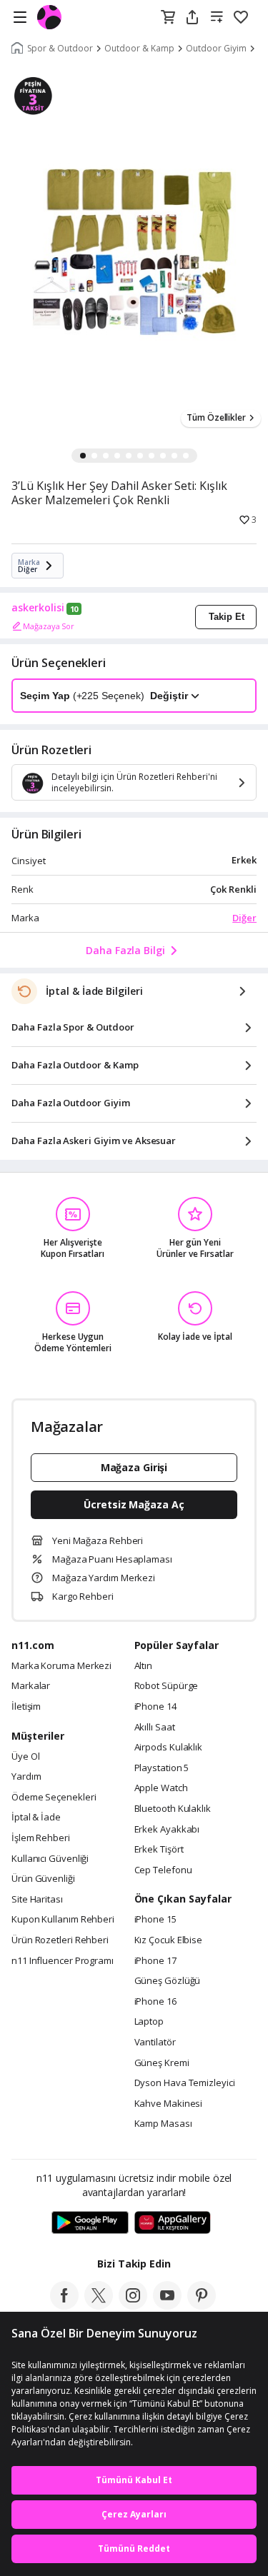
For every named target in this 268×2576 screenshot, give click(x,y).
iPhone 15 (155, 1920)
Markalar (31, 1686)
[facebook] (64, 2305)
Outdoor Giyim (216, 49)
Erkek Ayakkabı (167, 1830)
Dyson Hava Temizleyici (185, 2083)
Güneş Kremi (162, 2063)
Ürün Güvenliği (43, 1879)
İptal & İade (36, 1818)
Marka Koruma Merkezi (61, 1666)
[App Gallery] (173, 2223)
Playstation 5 (162, 1768)
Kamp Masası (163, 2124)
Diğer (244, 918)
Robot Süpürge (167, 1686)
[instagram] (133, 2305)
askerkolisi (38, 608)
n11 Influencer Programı (63, 1961)
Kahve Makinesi (169, 2104)
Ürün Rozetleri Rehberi (60, 1940)
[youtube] (167, 2305)
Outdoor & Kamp (139, 49)
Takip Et (227, 617)
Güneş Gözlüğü (168, 1981)
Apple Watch (161, 1788)
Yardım (26, 1777)
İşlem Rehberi (41, 1838)
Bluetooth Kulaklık (173, 1809)
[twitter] (99, 2305)
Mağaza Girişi (134, 1467)
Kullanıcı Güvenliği (50, 1859)
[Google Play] (90, 2223)
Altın (144, 1666)
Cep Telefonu (163, 1870)
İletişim (26, 1707)
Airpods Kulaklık (169, 1748)
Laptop (149, 2022)
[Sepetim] (168, 18)
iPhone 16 (155, 2002)
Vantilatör (155, 2043)
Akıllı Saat (155, 1728)
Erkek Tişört (159, 1850)
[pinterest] (202, 2305)
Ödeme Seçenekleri (54, 1798)
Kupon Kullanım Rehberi (63, 1920)
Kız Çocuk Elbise (169, 1940)
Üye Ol (25, 1757)
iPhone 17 (155, 1961)
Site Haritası (37, 1900)
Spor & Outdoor (60, 49)
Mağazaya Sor (49, 626)
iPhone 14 (155, 1707)
